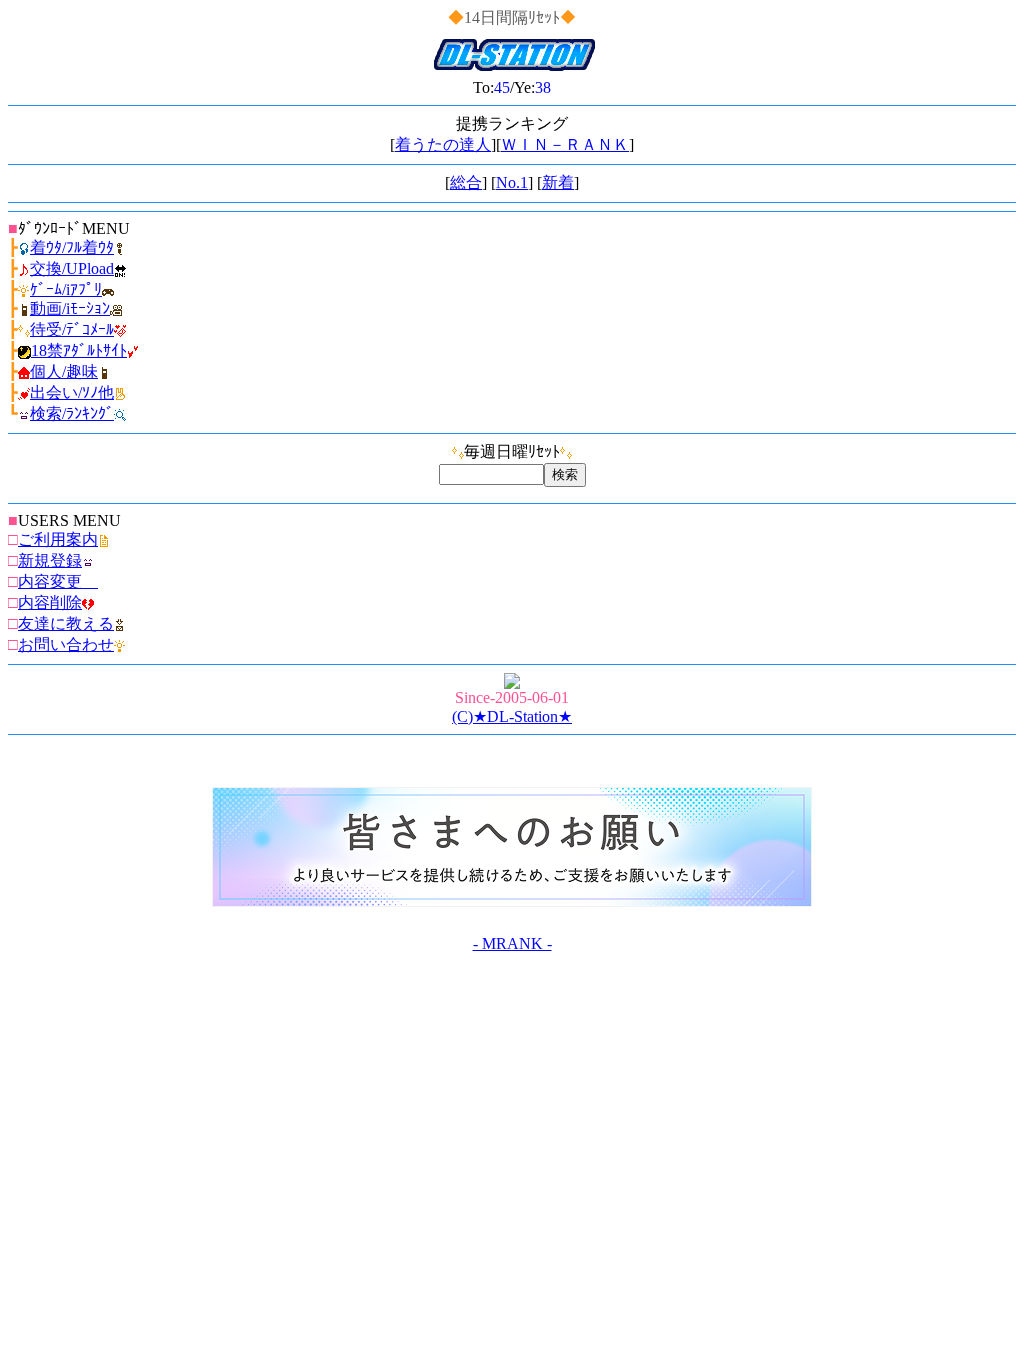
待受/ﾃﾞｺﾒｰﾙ (72, 329)
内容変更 (58, 581)
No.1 (512, 182)
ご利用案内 (58, 539)
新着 (558, 182)
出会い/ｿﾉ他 (72, 392)
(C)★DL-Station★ (512, 716)
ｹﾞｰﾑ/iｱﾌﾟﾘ (66, 289)
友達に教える (66, 623)
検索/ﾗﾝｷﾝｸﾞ (72, 413)
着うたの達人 (443, 144)
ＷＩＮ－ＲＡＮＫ (565, 144)
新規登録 (50, 560)
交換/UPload (72, 268)
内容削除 (50, 602)
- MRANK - (512, 943)
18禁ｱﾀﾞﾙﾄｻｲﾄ (79, 350)
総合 (466, 182)
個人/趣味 (64, 371)
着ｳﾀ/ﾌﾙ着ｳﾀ (72, 247)
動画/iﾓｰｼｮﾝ (70, 308)
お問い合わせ (66, 644)
